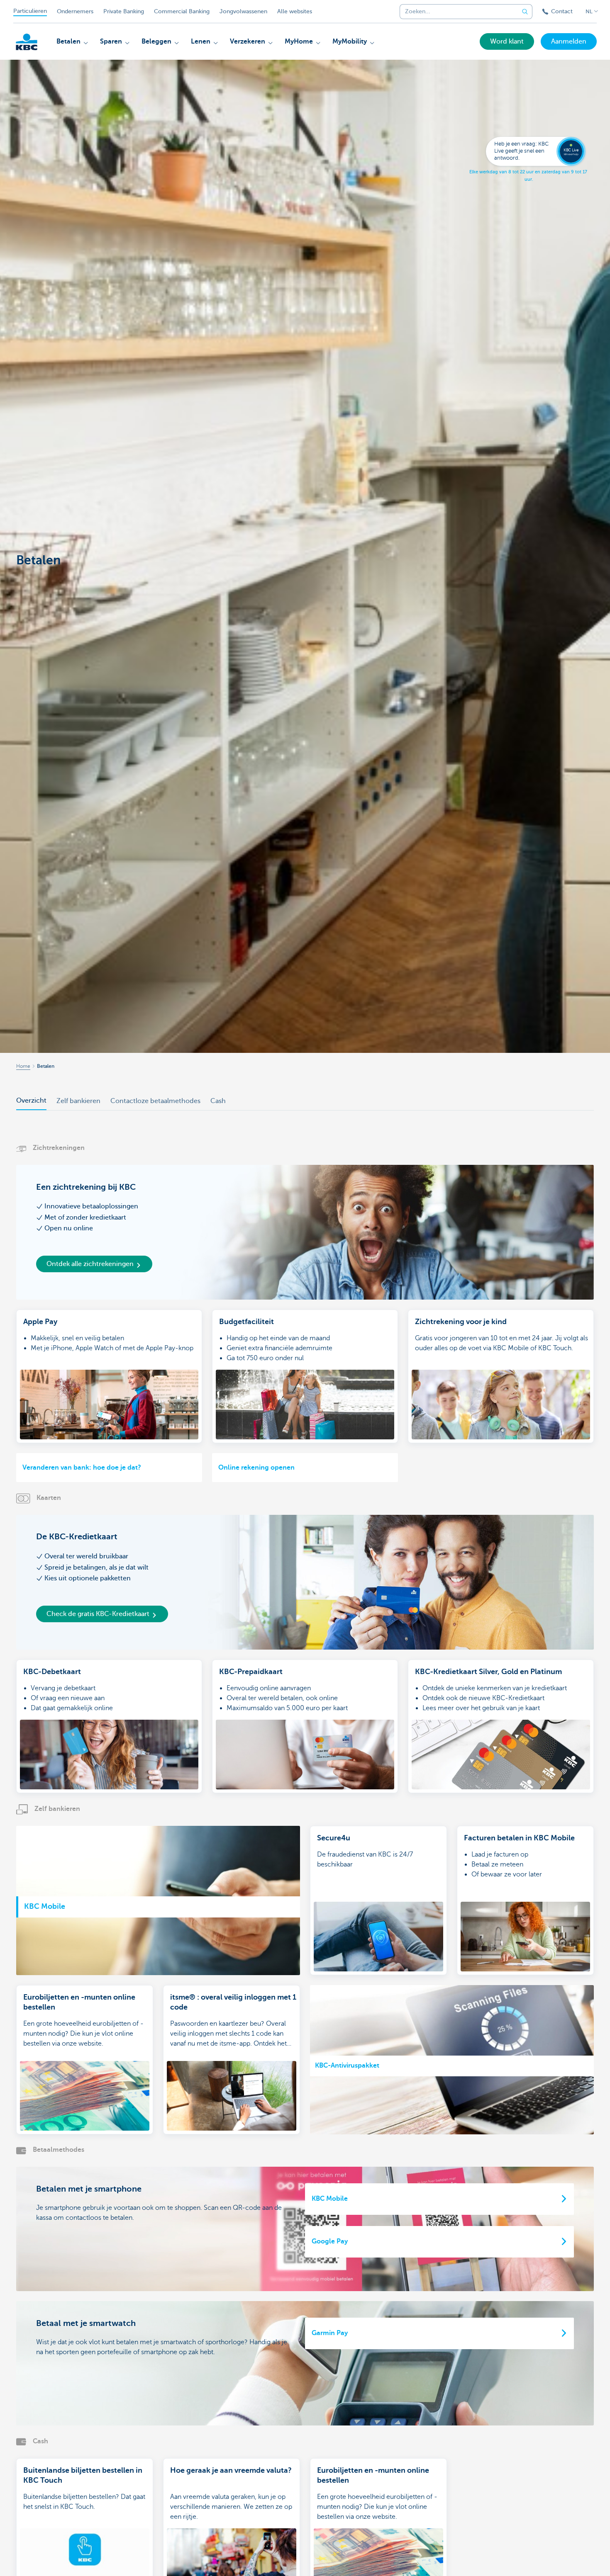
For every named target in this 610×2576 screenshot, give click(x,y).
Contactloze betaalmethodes (155, 1101)
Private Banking (124, 11)
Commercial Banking (182, 11)
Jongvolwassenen (243, 11)
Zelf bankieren (78, 1101)
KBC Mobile (330, 2199)
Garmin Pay (330, 2333)
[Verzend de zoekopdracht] (525, 12)
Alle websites (295, 11)
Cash (218, 1101)
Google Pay (330, 2241)
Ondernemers (75, 11)
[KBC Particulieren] (27, 42)
